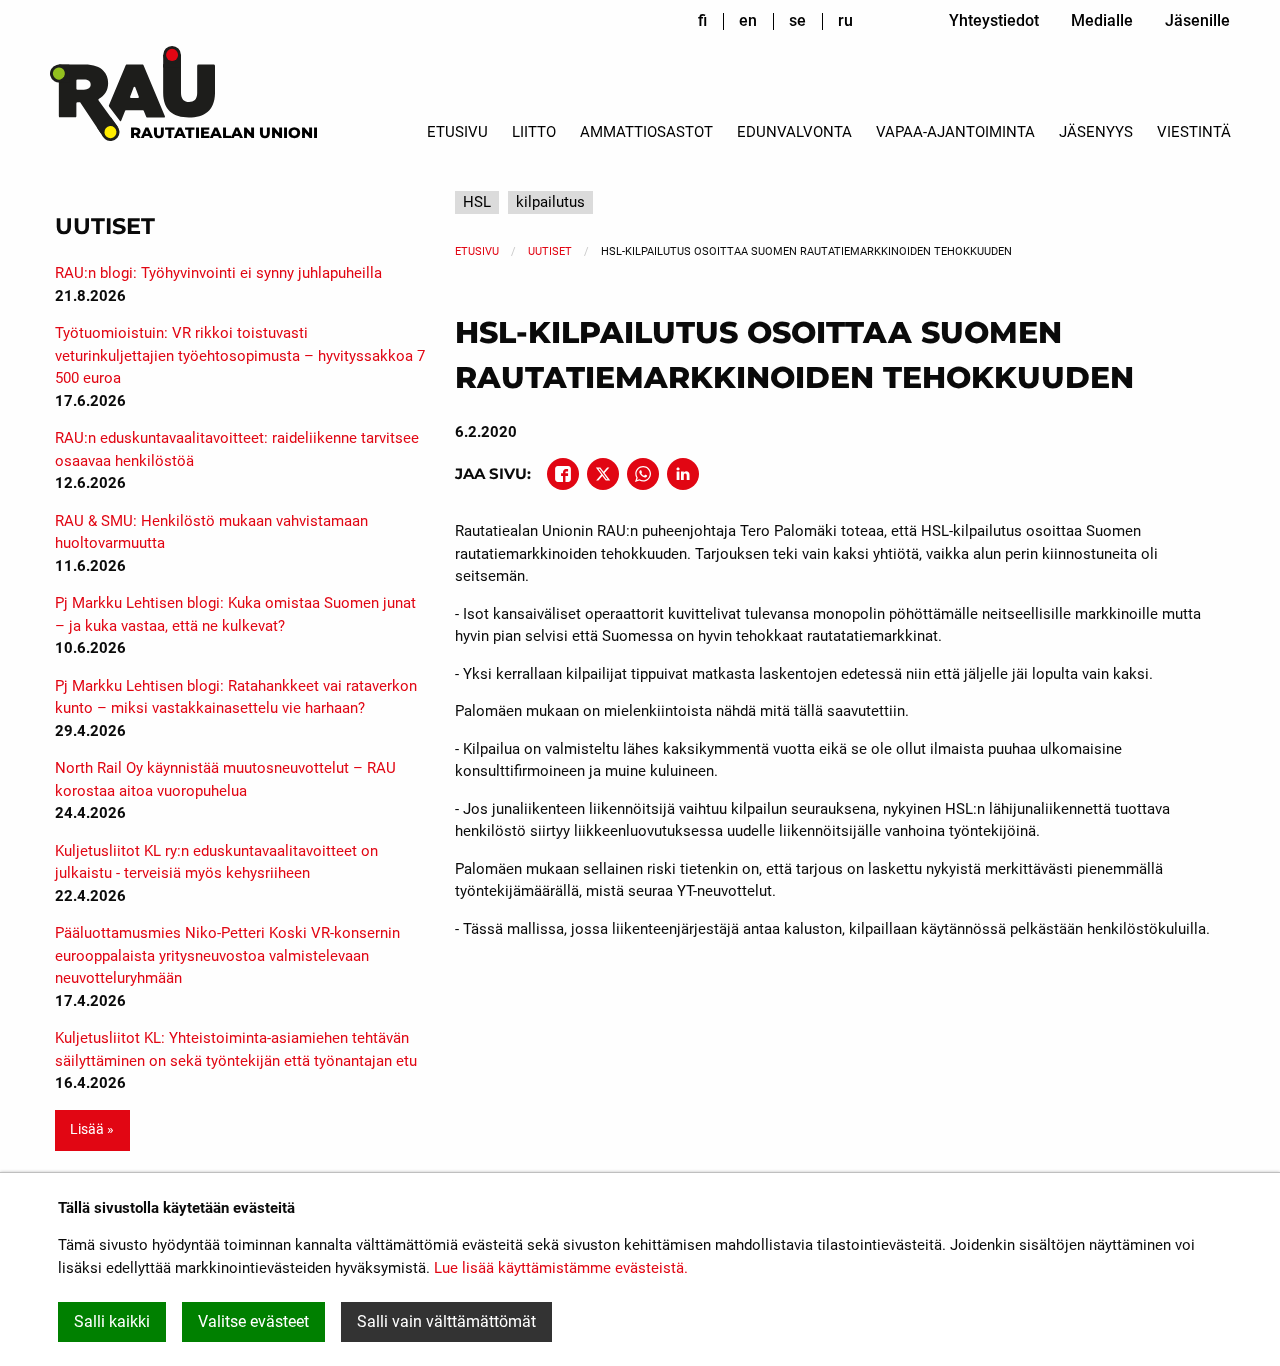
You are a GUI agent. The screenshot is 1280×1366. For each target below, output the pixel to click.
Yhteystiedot (994, 20)
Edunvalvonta (794, 132)
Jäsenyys (1096, 132)
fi (702, 20)
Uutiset (550, 251)
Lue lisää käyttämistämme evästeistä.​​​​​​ (561, 1268)
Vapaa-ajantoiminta (955, 132)
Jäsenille (1197, 20)
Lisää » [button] (92, 1129)
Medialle (1102, 20)
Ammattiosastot (646, 132)
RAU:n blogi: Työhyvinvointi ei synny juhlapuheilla (218, 273)
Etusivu (457, 132)
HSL (477, 202)
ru (845, 20)
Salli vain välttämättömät (446, 1321)
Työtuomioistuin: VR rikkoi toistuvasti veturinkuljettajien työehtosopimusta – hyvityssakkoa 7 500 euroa (240, 355)
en (748, 20)
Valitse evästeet (253, 1321)
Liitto (534, 132)
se (797, 20)
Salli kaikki (112, 1321)
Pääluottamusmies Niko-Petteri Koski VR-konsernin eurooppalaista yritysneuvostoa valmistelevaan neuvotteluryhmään (227, 955)
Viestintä (1194, 132)
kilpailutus (550, 202)
